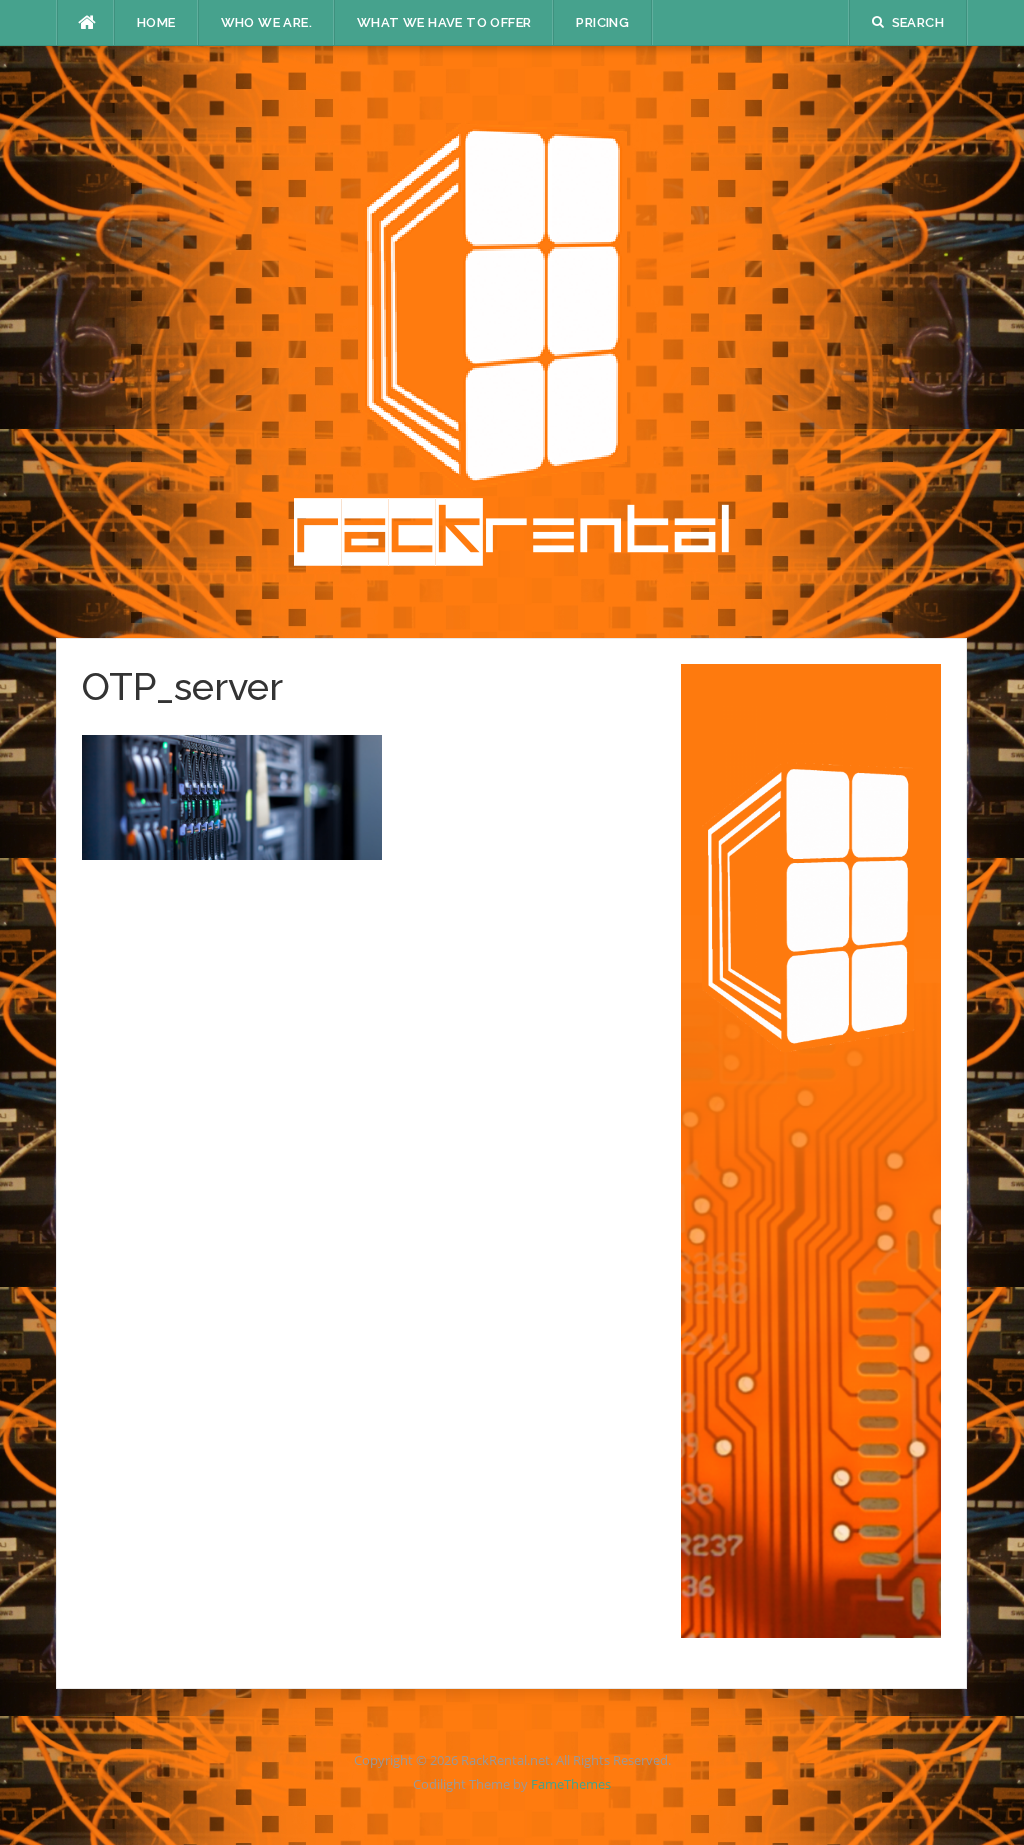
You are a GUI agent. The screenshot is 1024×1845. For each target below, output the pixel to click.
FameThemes (571, 1784)
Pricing (602, 22)
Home (156, 22)
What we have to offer (444, 22)
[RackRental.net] (512, 340)
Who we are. (266, 22)
